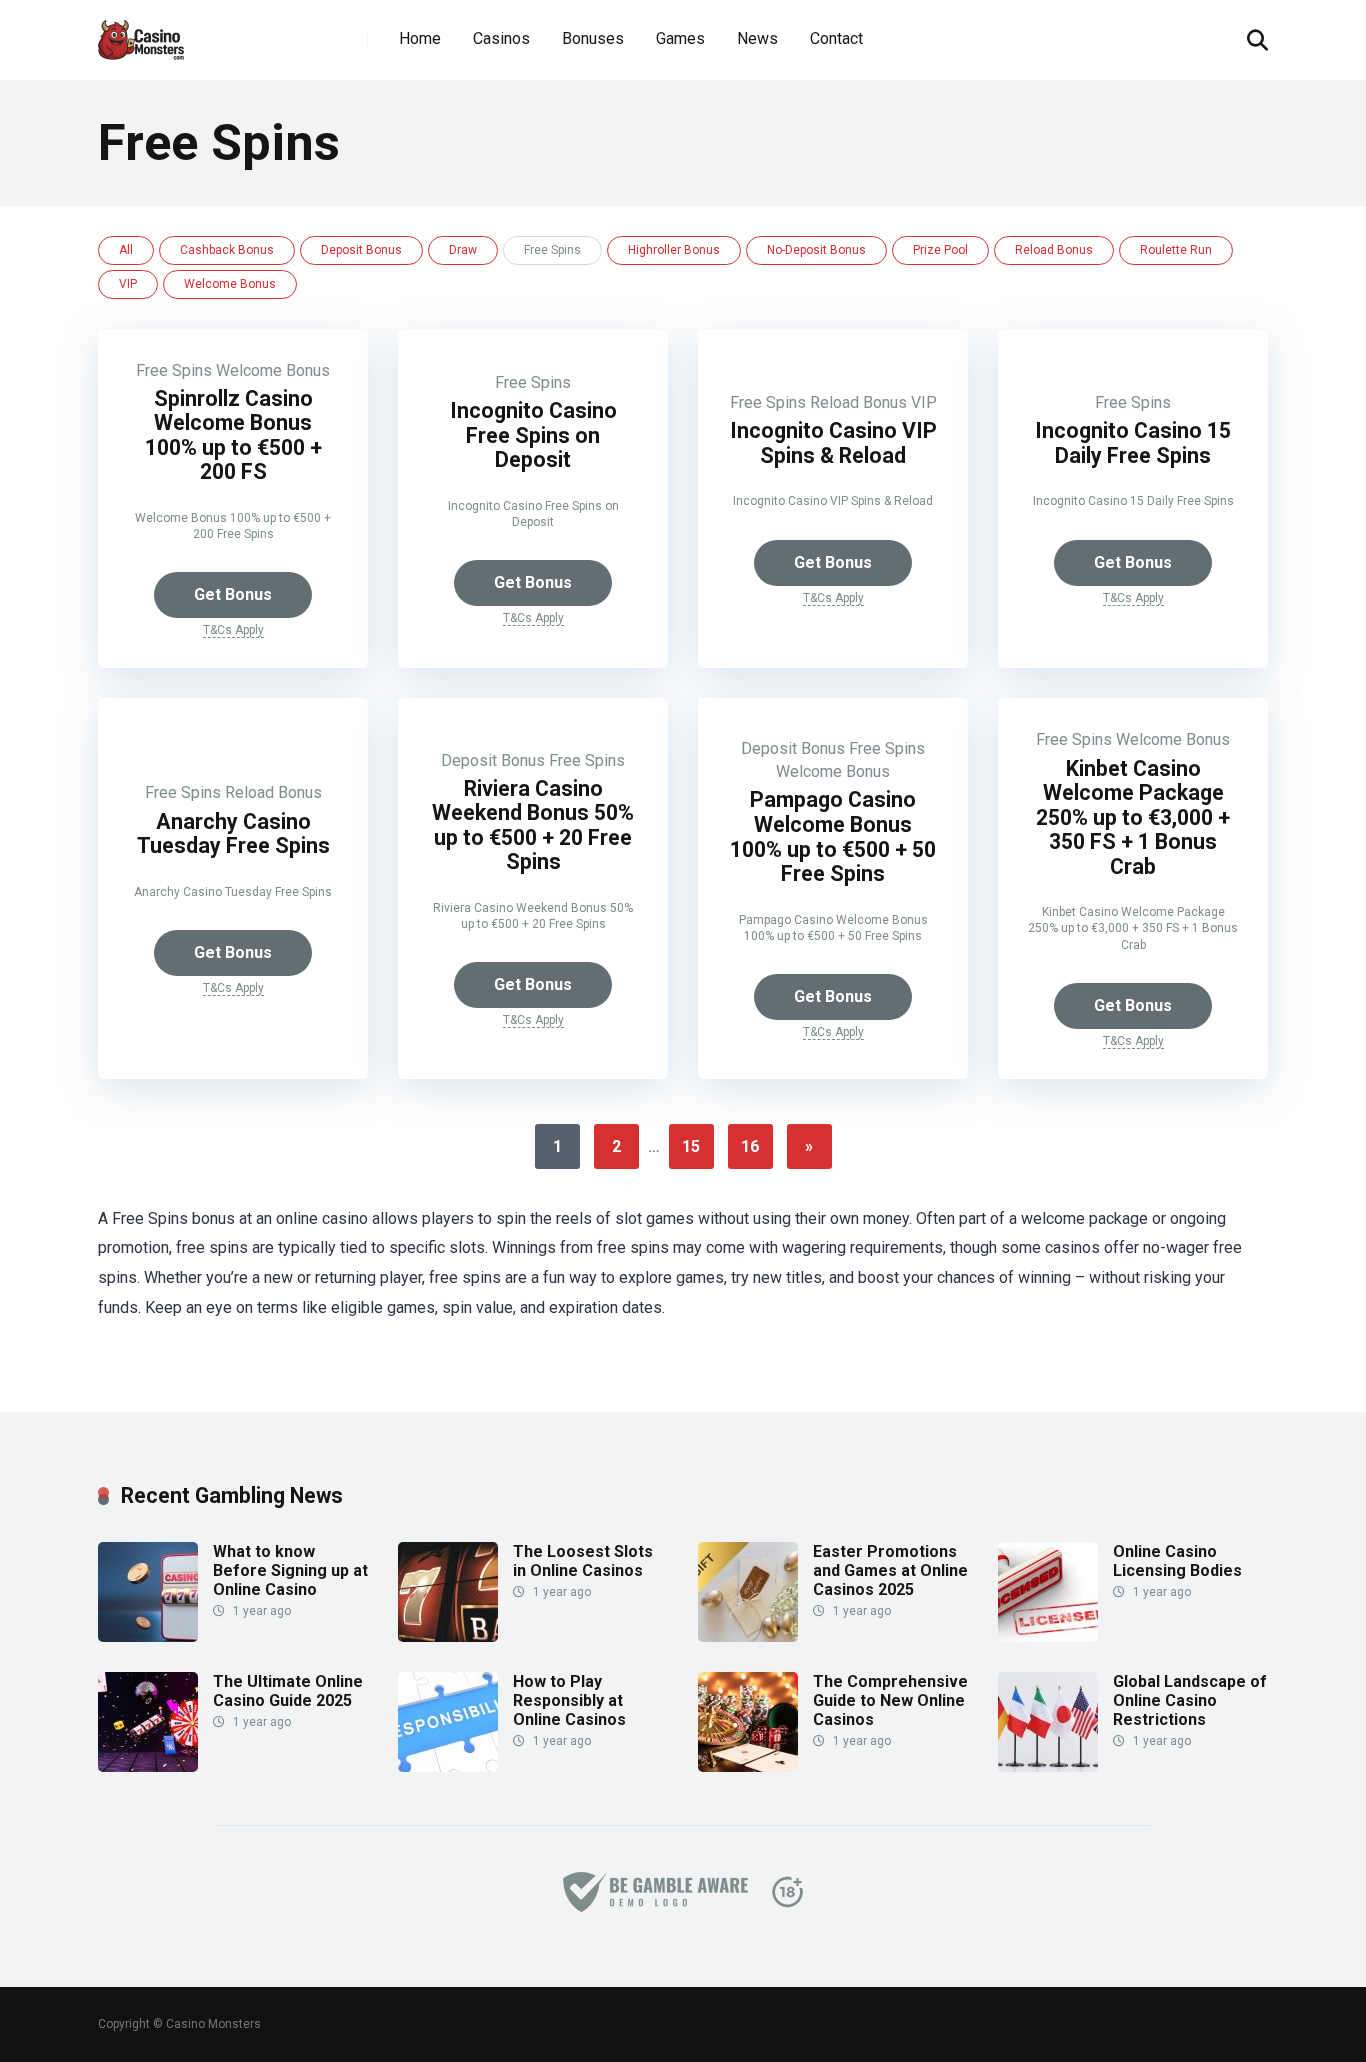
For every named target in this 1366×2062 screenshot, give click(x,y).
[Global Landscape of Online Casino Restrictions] (1048, 1766)
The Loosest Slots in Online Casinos (583, 1561)
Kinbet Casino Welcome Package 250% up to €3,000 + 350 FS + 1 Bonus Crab (1133, 817)
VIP (128, 284)
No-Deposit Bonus (816, 250)
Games (680, 38)
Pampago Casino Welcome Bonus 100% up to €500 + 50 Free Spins (833, 836)
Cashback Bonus (227, 250)
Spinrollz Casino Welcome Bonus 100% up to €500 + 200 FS (233, 435)
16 (750, 1146)
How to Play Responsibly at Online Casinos (569, 1700)
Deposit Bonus (361, 250)
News (757, 38)
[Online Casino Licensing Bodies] (1048, 1636)
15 (691, 1146)
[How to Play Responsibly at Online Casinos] (448, 1766)
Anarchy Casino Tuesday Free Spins (233, 834)
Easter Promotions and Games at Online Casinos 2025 (890, 1570)
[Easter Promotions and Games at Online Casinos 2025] (748, 1636)
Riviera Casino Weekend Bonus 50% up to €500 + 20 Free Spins (533, 825)
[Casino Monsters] (141, 32)
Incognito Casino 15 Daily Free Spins (1133, 443)
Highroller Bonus (674, 250)
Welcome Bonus (230, 284)
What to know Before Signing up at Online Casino (290, 1570)
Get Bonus (233, 594)
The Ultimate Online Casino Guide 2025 (288, 1691)
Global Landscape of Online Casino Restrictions (1190, 1700)
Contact (836, 38)
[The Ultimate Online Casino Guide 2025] (148, 1766)
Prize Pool (940, 250)
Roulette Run (1176, 250)
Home (420, 38)
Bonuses (593, 38)
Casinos (501, 38)
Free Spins (174, 370)
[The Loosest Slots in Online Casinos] (448, 1636)
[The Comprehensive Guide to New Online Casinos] (748, 1766)
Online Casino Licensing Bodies (1177, 1561)
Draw (463, 250)
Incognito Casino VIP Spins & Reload (833, 443)
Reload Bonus (1054, 250)
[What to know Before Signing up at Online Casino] (148, 1636)
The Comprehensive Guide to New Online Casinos (890, 1700)
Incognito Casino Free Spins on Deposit (533, 435)
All (126, 250)
